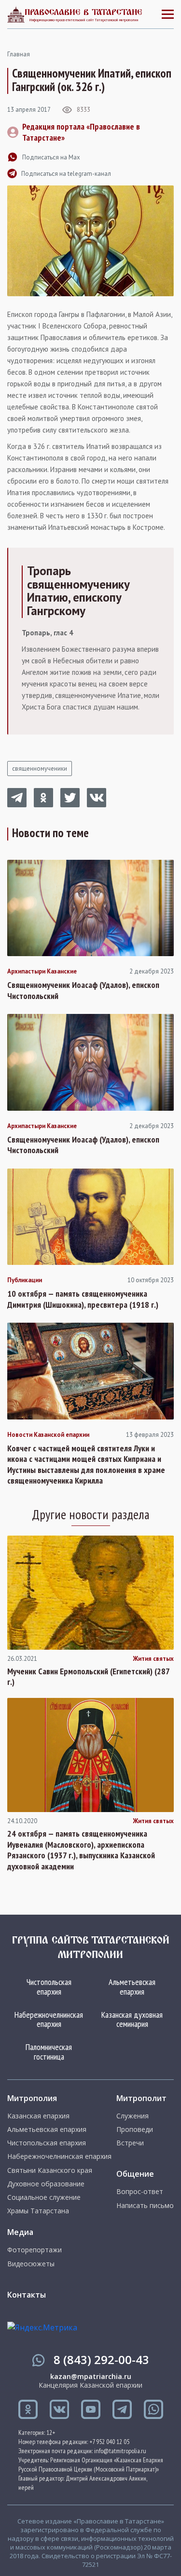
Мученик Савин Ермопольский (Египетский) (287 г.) (88, 1677)
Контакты (27, 2295)
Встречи (130, 2143)
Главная (19, 54)
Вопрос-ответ (140, 2192)
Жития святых (153, 1659)
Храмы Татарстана (38, 2211)
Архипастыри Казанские (42, 972)
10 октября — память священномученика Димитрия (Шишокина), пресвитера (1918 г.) (83, 1299)
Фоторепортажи (35, 2250)
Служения (132, 2116)
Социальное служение (44, 2197)
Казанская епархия (38, 2116)
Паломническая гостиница (49, 2052)
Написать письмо (145, 2206)
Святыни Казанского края (50, 2170)
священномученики (40, 769)
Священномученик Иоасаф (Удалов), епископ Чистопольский (83, 991)
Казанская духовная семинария (132, 2019)
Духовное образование (46, 2184)
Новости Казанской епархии (48, 1435)
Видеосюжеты (31, 2264)
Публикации (25, 1280)
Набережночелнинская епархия (49, 2019)
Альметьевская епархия (132, 1987)
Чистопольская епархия (49, 1987)
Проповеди (135, 2129)
